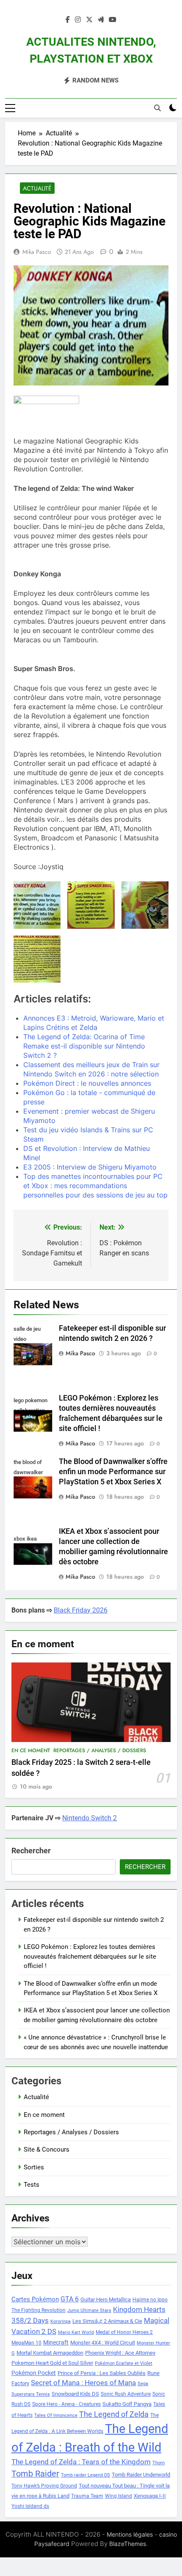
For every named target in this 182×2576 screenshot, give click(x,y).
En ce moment (31, 1750)
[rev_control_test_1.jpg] (145, 905)
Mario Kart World (76, 2332)
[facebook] (68, 20)
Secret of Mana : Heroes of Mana (83, 2383)
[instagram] (78, 20)
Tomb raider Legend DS (85, 2475)
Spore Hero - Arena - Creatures (66, 2404)
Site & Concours (47, 2149)
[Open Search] (157, 108)
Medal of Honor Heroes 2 (124, 2332)
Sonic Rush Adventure (126, 2394)
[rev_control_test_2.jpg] (37, 959)
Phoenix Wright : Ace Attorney (120, 2353)
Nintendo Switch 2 (90, 1818)
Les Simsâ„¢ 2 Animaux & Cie (107, 2321)
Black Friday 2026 (81, 1610)
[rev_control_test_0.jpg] (91, 905)
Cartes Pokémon (35, 2299)
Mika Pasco (37, 252)
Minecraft (56, 2342)
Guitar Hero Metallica (106, 2299)
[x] (89, 20)
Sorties (34, 2167)
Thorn (159, 2463)
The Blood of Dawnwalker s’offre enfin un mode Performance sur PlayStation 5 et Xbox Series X (113, 1472)
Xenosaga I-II (150, 2496)
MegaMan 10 (26, 2343)
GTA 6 (70, 2299)
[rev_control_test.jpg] (37, 905)
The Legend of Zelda (114, 2414)
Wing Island (119, 2496)
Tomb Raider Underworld (141, 2475)
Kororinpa (61, 2321)
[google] (101, 20)
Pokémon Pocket (34, 2373)
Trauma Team (87, 2496)
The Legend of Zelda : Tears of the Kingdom (81, 2462)
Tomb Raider (35, 2474)
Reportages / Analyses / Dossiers (100, 1750)
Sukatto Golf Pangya (127, 2404)
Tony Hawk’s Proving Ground (44, 2486)
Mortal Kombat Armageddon (50, 2353)
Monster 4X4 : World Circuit (103, 2343)
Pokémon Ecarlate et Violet (124, 2363)
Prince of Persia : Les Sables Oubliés (102, 2373)
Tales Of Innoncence (56, 2415)
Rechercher (31, 1851)
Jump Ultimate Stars (89, 2310)
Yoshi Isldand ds (30, 2506)
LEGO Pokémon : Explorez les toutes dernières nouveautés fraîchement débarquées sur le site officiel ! (90, 1956)
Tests (32, 2185)
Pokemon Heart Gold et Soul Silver (52, 2363)
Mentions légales (130, 2534)
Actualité (37, 188)
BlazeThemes (128, 2544)
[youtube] (113, 20)
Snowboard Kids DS (75, 2394)
